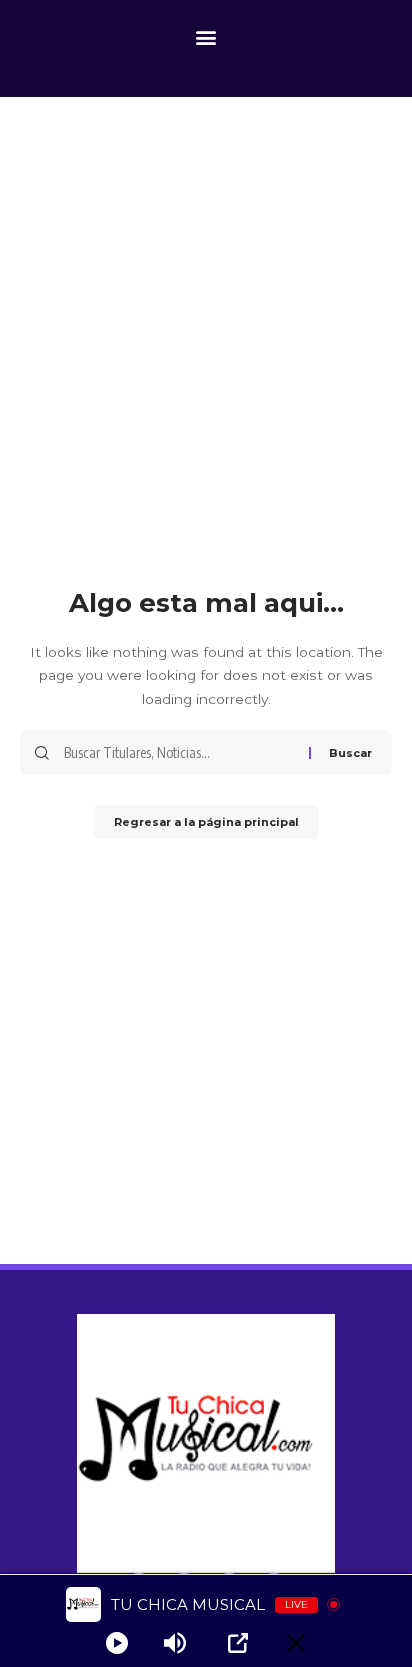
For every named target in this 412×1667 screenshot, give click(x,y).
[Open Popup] (238, 1643)
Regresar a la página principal (206, 822)
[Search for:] (179, 753)
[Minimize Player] (296, 1643)
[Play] (117, 1643)
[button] (206, 36)
